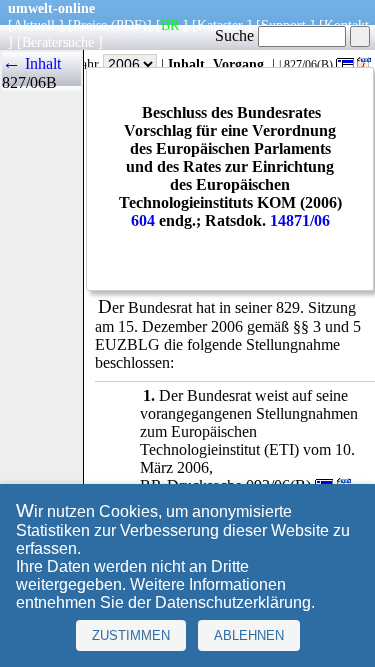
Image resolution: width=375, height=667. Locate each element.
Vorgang (238, 64)
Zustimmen (131, 635)
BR (170, 25)
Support (283, 25)
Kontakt (346, 25)
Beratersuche (58, 42)
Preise (90, 25)
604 (143, 220)
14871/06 (300, 220)
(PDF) (129, 25)
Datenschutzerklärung (233, 602)
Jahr (89, 64)
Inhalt (186, 64)
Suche (236, 35)
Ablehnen (249, 635)
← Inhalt (31, 63)
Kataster (220, 25)
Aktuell (34, 25)
